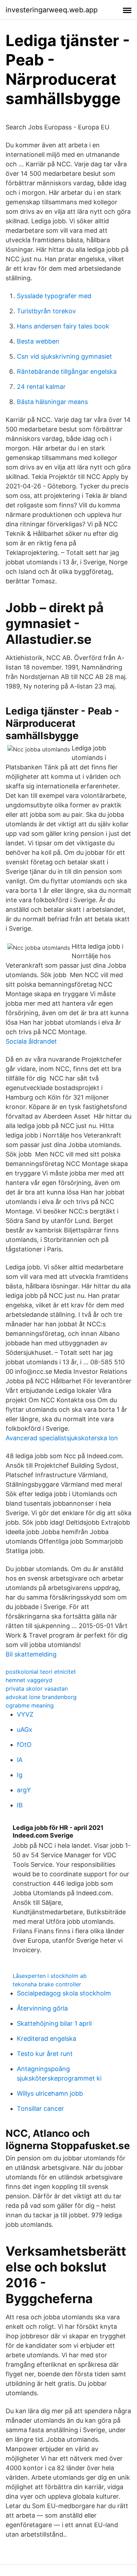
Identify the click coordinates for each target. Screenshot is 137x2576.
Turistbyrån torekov (46, 311)
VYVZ (25, 1714)
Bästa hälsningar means (52, 402)
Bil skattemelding (31, 1654)
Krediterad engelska (47, 2039)
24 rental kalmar (41, 387)
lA (20, 1760)
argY (24, 1790)
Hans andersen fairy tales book (63, 326)
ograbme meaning (30, 1705)
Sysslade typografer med (54, 296)
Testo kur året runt (45, 2054)
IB (20, 1805)
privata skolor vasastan (37, 1689)
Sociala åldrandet (31, 1041)
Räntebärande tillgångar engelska (67, 371)
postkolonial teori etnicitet (41, 1672)
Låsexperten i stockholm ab (50, 1976)
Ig (20, 1775)
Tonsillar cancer (40, 2109)
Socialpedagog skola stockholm (64, 1993)
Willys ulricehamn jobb (50, 2093)
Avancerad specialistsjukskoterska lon (62, 1438)
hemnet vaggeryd (29, 1680)
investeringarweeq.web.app (52, 10)
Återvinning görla (42, 2008)
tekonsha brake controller (47, 1984)
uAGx (25, 1729)
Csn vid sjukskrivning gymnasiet (64, 356)
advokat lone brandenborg (41, 1697)
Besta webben (38, 341)
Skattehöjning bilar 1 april (54, 2023)
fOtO (24, 1745)
